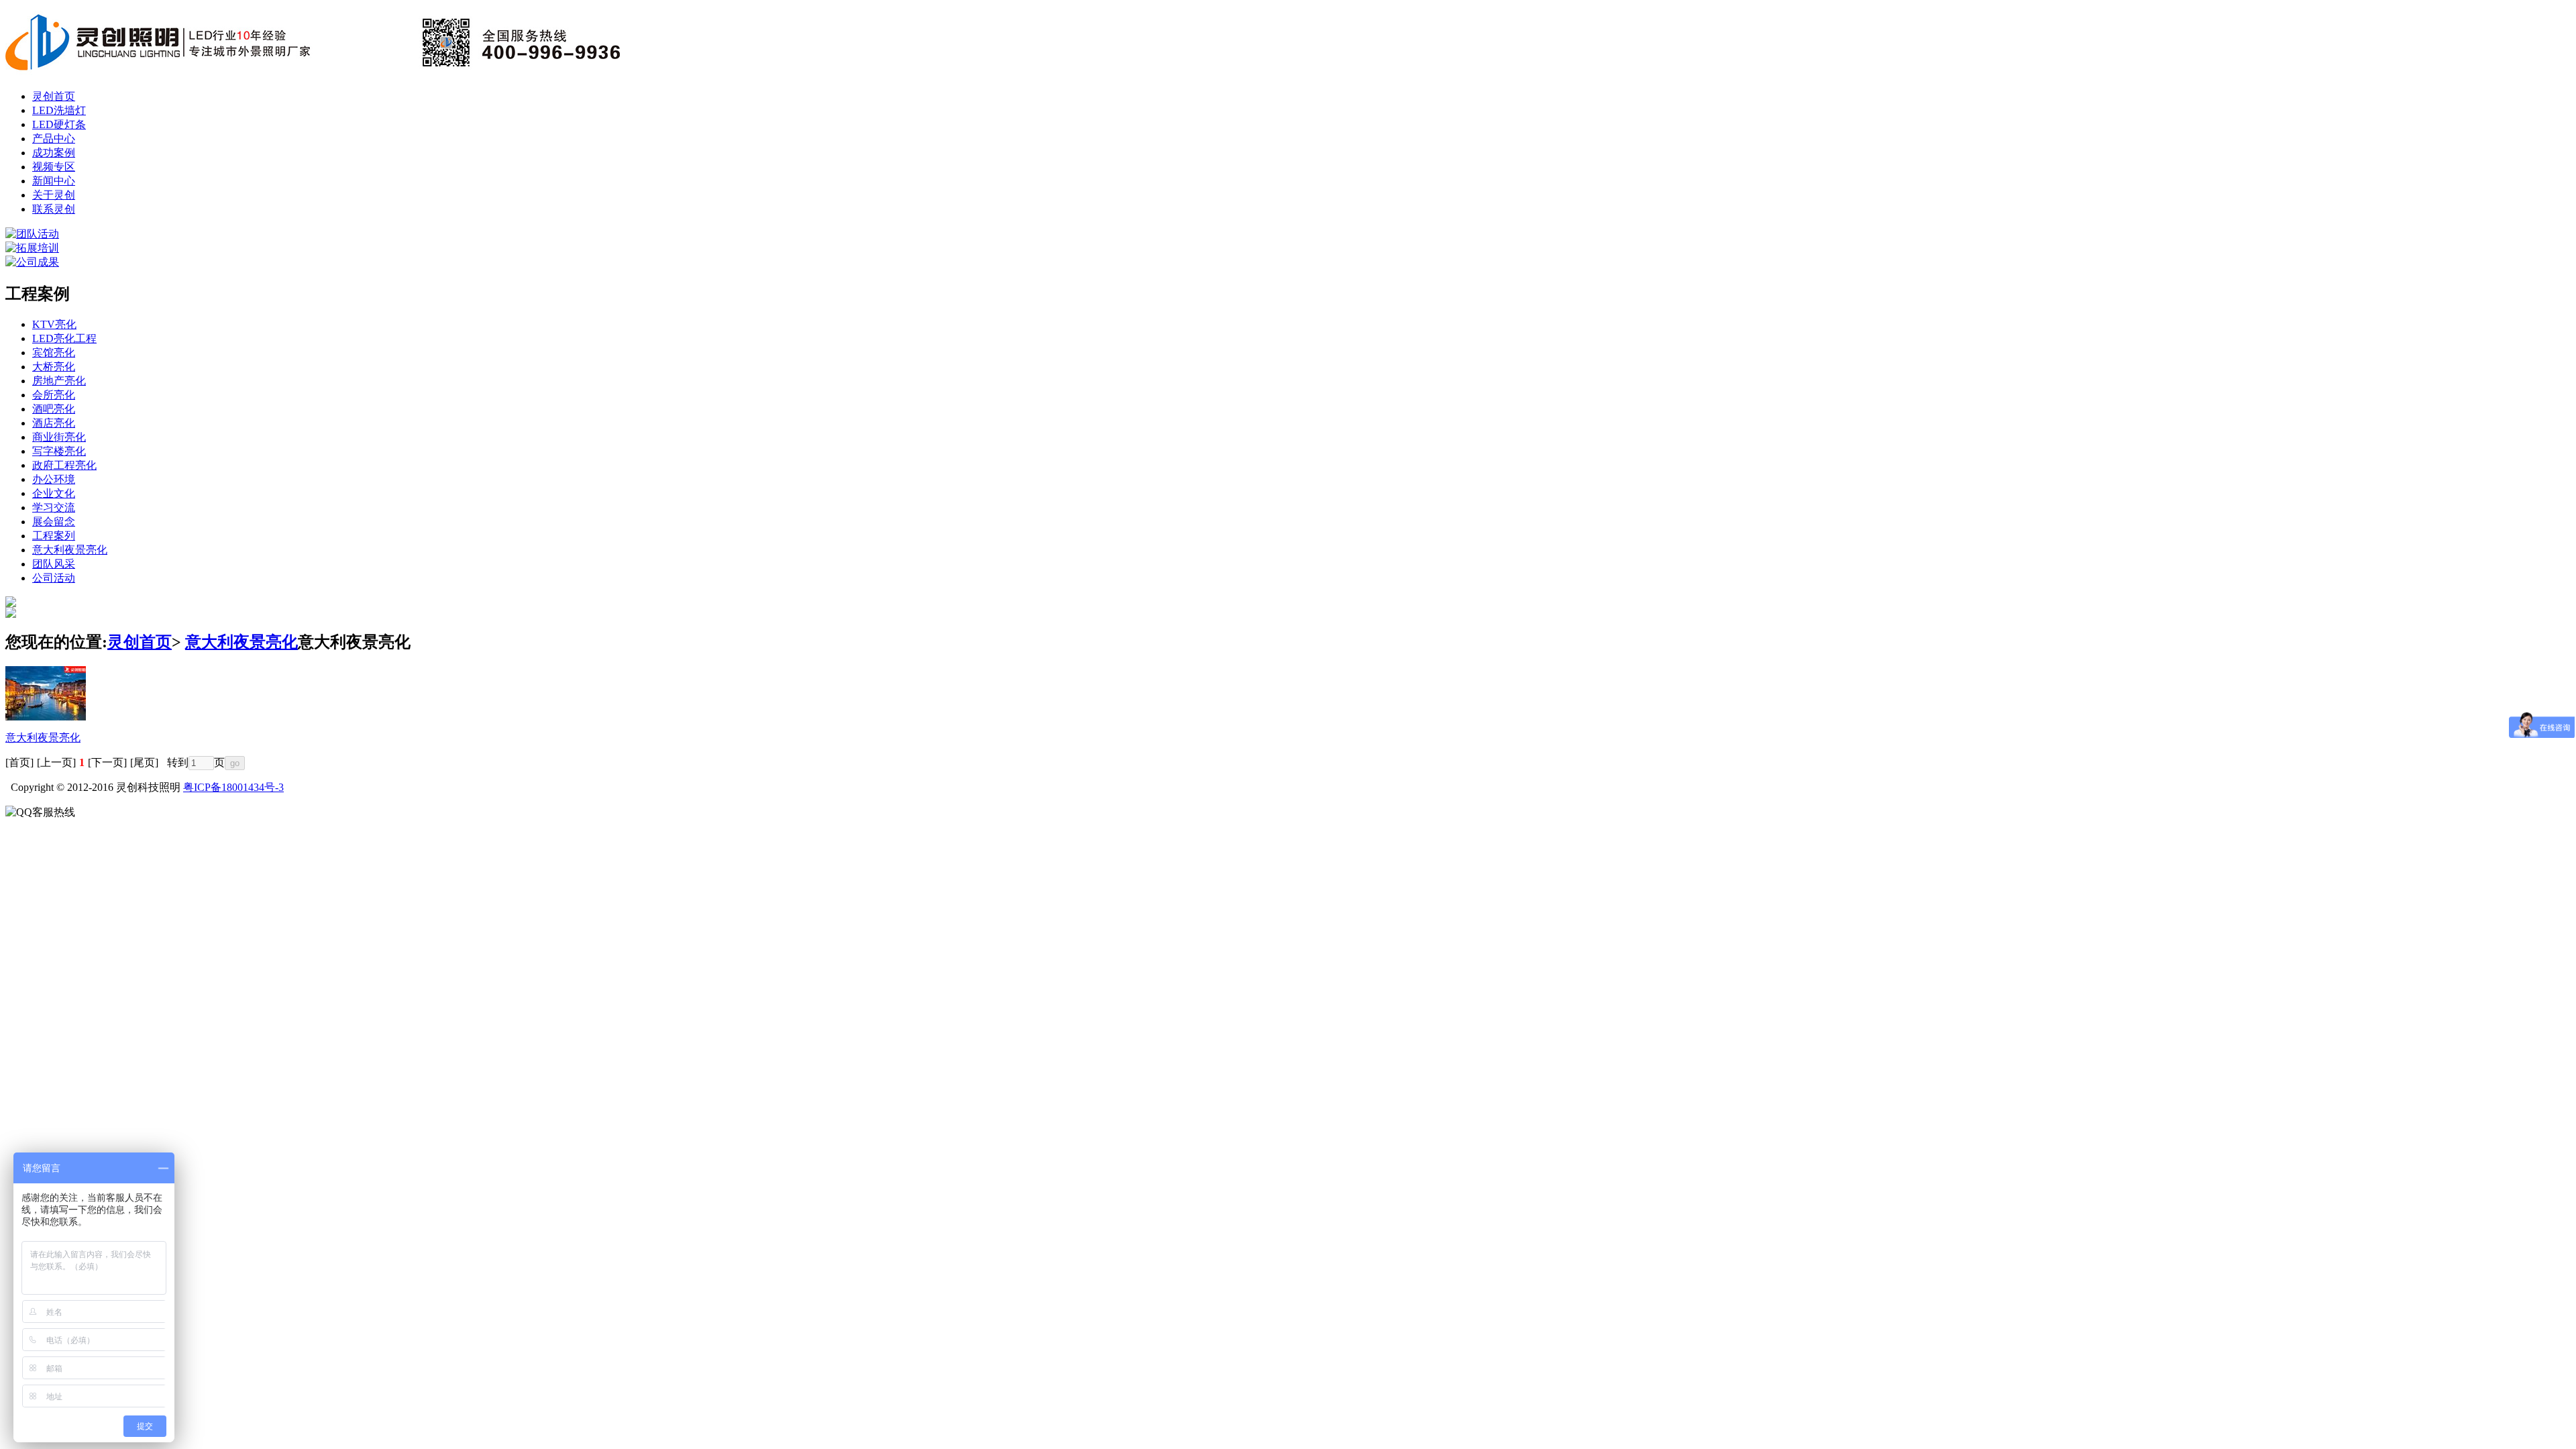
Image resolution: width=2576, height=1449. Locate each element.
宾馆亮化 (54, 353)
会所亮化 (54, 395)
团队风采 (54, 564)
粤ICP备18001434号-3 (233, 787)
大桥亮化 (54, 367)
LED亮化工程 (64, 338)
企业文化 (54, 493)
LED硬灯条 (59, 124)
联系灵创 (54, 209)
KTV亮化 (54, 324)
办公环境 (54, 479)
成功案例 (54, 153)
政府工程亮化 (64, 465)
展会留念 (54, 522)
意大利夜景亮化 (70, 550)
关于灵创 (54, 195)
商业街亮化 (59, 437)
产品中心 (54, 139)
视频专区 (54, 167)
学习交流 (54, 507)
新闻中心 (54, 181)
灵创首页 (54, 96)
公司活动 (54, 578)
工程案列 (54, 536)
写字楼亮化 (59, 451)
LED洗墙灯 (59, 110)
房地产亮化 (59, 381)
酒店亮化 (54, 423)
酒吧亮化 (54, 409)
